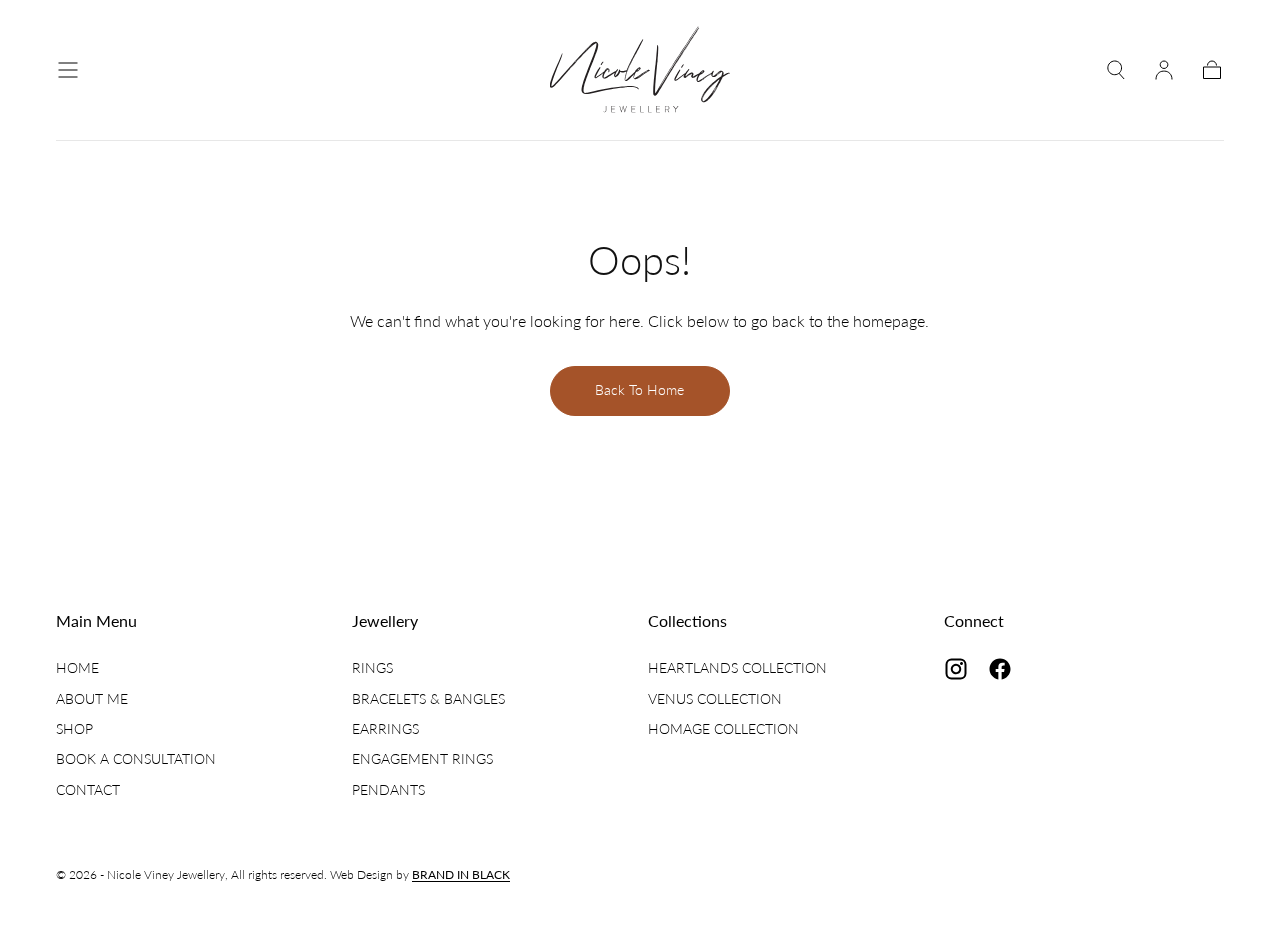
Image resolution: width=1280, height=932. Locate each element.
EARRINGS (385, 728)
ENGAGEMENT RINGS (422, 758)
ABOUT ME (92, 698)
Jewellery (385, 620)
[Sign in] (1164, 70)
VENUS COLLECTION (715, 698)
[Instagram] (956, 669)
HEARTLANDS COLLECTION (737, 667)
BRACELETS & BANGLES (428, 698)
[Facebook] (1000, 669)
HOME (77, 667)
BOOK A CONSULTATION (136, 758)
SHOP (74, 728)
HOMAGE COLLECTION (723, 728)
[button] (68, 70)
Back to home (639, 389)
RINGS (372, 667)
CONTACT (88, 789)
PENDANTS (388, 789)
